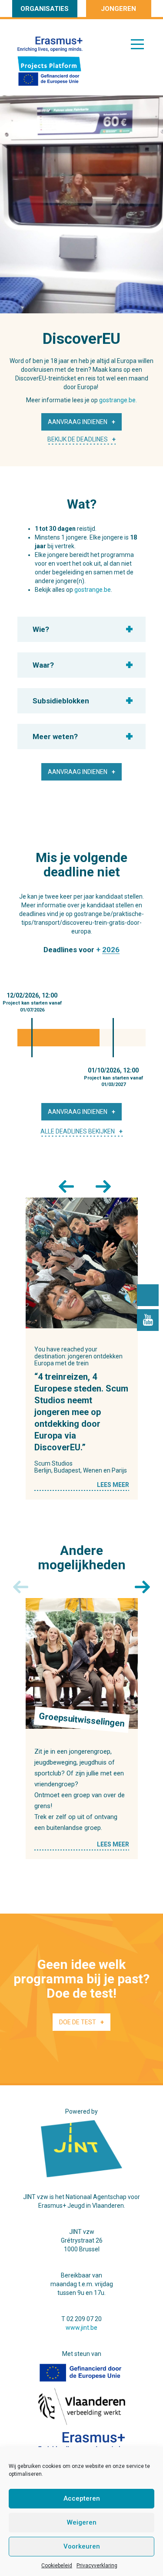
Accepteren (82, 2498)
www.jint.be (81, 2328)
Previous (63, 1184)
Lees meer (113, 1485)
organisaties (45, 9)
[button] (77, 629)
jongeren (118, 9)
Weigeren (82, 2522)
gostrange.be (93, 590)
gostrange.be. (118, 400)
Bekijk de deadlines (78, 439)
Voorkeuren (82, 2546)
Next (100, 1184)
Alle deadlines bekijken (78, 1131)
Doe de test (78, 2022)
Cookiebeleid (57, 2566)
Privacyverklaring (97, 2566)
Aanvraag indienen (78, 422)
